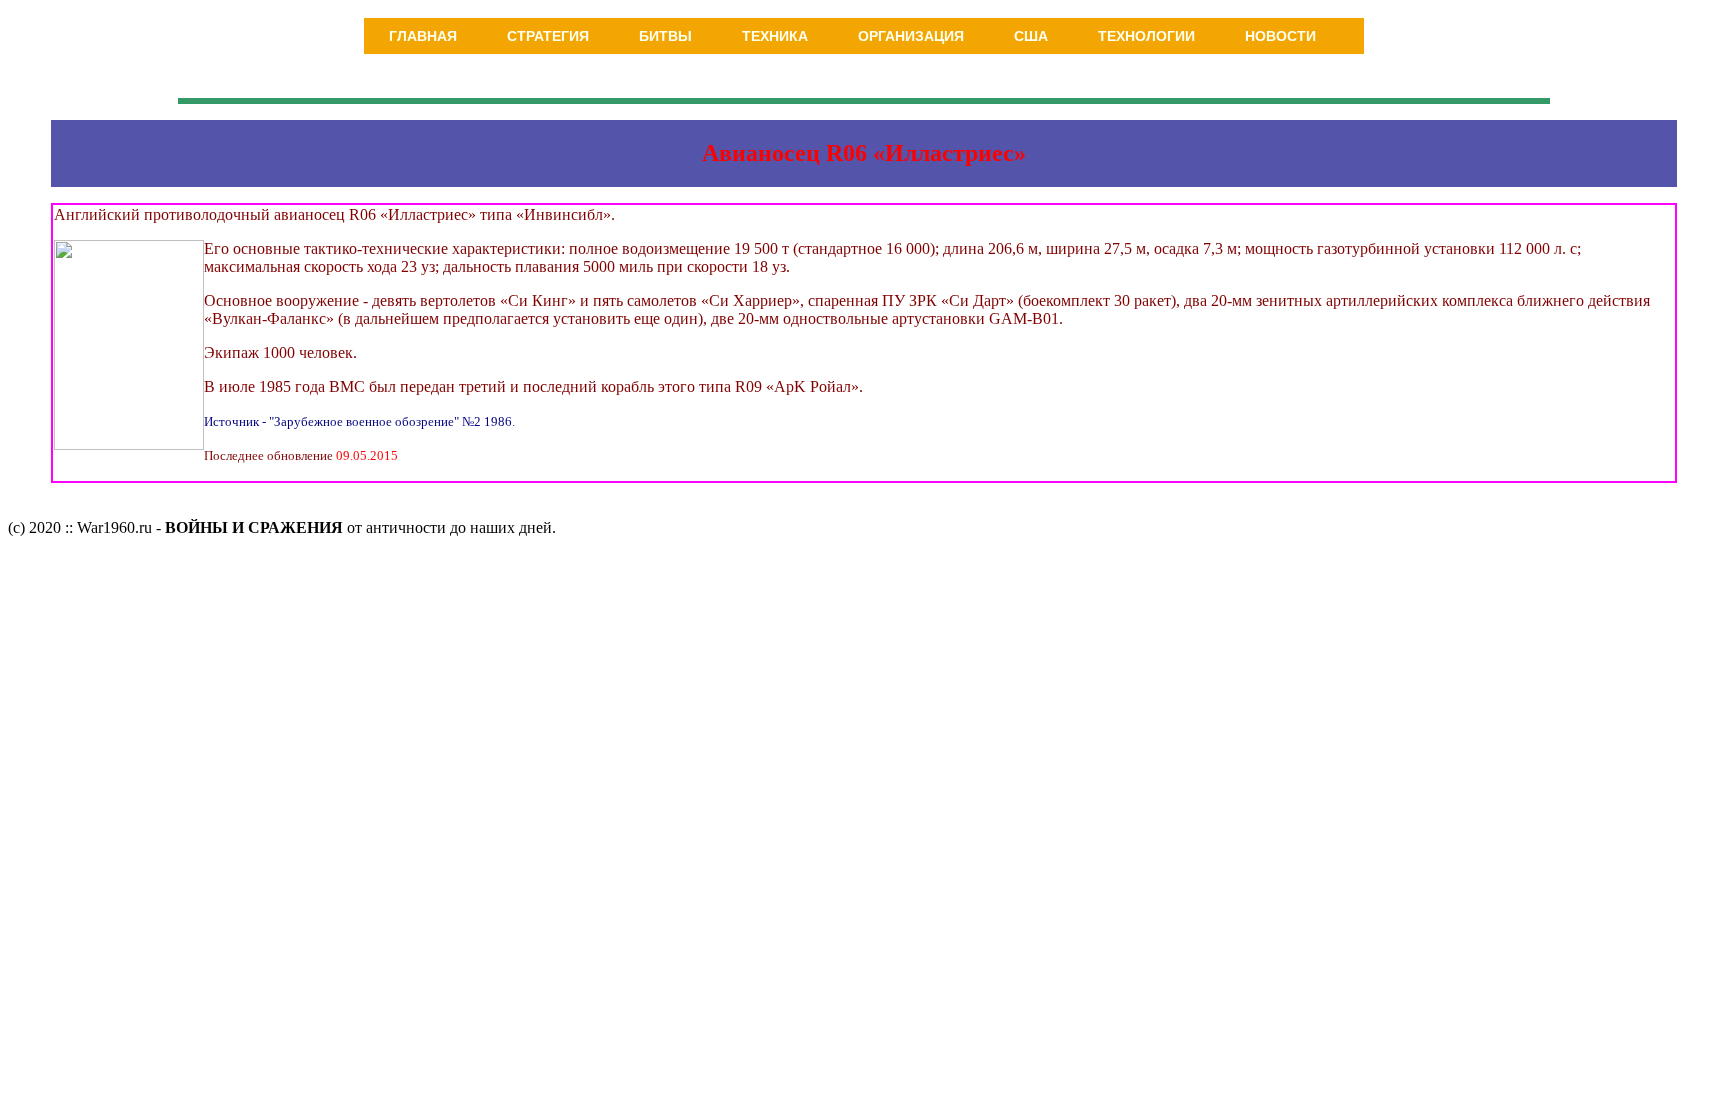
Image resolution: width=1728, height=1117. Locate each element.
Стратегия (548, 36)
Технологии (1146, 36)
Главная (423, 36)
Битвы (665, 36)
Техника (775, 36)
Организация (911, 36)
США (1031, 36)
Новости (1280, 36)
